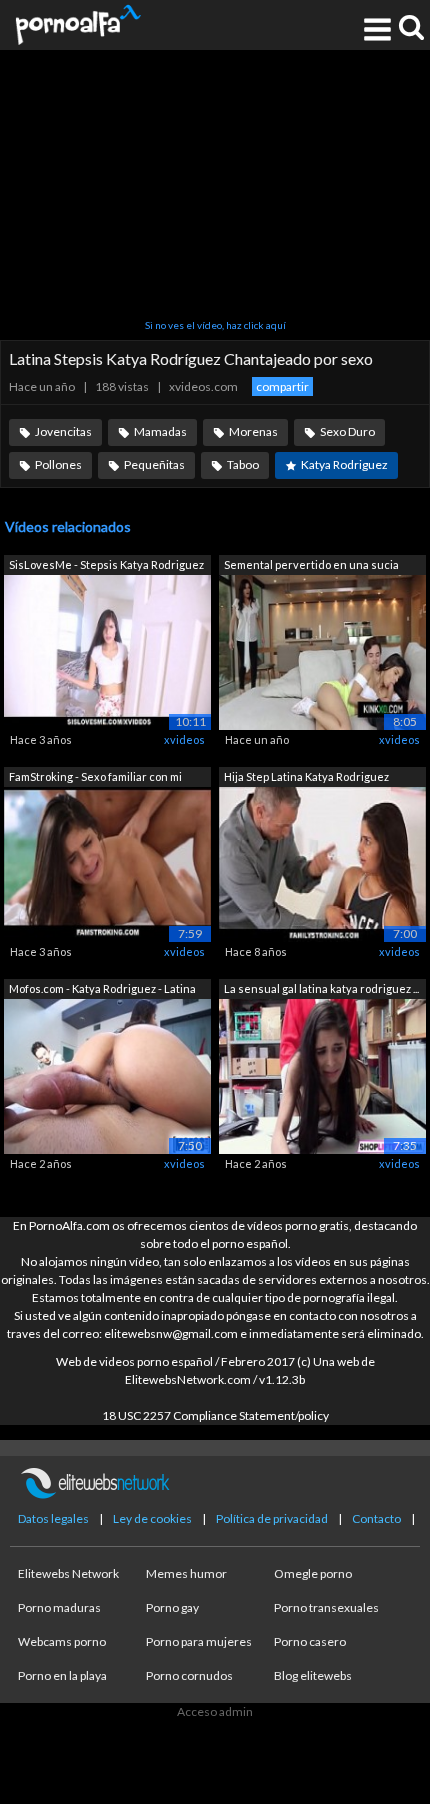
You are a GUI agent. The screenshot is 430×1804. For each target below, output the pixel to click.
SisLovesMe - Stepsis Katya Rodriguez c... (106, 566)
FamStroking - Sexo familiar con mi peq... (95, 778)
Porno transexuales (326, 1607)
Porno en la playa (62, 1675)
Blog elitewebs (313, 1675)
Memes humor (186, 1573)
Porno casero (310, 1641)
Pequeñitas (154, 464)
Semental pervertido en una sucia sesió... (311, 566)
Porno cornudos (189, 1675)
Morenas (253, 431)
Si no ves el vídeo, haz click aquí (215, 325)
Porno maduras (59, 1607)
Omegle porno (313, 1573)
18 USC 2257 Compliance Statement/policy (215, 1415)
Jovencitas (63, 431)
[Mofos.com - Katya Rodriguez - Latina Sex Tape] (107, 1075)
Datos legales (53, 1518)
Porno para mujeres (199, 1641)
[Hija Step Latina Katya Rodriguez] (322, 863)
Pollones (58, 464)
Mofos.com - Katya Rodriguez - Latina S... (102, 990)
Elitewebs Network (68, 1573)
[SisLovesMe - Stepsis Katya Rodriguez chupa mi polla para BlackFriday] (107, 651)
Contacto (376, 1518)
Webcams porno (62, 1641)
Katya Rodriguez (344, 464)
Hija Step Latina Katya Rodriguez (306, 776)
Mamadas (160, 431)
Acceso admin (215, 1711)
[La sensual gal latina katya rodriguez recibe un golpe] (322, 1075)
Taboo (243, 464)
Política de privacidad (272, 1518)
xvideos (184, 739)
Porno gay (172, 1607)
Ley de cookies (152, 1518)
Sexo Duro (347, 431)
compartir (282, 386)
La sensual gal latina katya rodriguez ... (321, 988)
